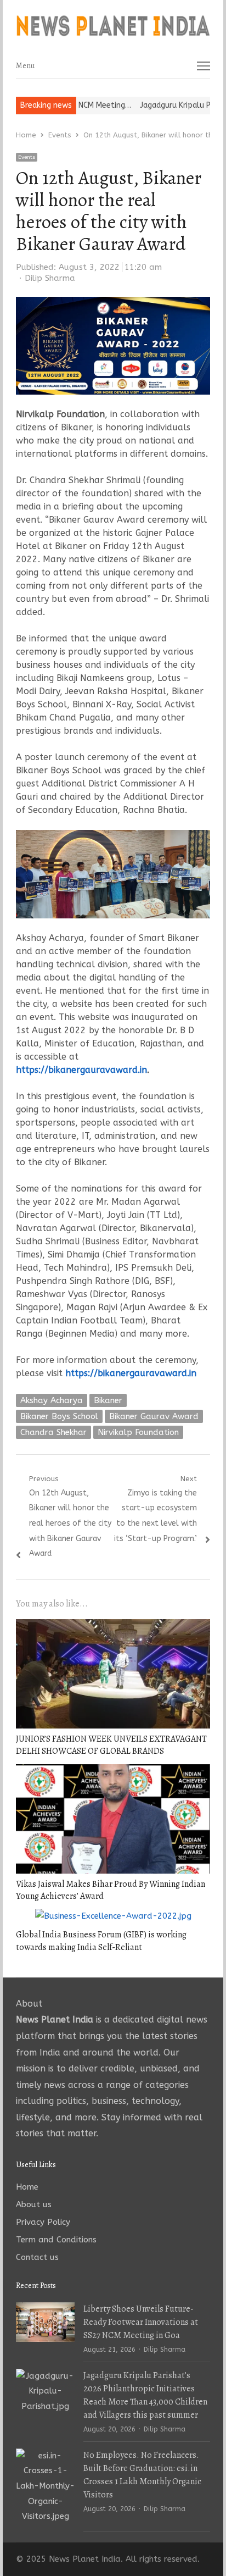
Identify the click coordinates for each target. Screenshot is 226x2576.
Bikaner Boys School (59, 1416)
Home (27, 2187)
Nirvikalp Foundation (138, 1432)
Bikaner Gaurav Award (154, 1416)
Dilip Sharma (50, 278)
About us (34, 2204)
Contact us (37, 2257)
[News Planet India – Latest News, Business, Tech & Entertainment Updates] (113, 26)
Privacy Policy (43, 2222)
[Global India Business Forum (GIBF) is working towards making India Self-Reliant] (113, 1916)
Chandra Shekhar (53, 1432)
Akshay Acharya (52, 1400)
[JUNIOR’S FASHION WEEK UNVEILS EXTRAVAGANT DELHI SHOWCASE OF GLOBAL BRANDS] (113, 1626)
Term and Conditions (56, 2240)
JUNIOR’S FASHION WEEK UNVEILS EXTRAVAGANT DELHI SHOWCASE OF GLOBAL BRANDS (111, 1745)
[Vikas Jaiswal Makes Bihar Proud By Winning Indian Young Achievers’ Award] (113, 1771)
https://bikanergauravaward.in (81, 1070)
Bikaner (108, 1400)
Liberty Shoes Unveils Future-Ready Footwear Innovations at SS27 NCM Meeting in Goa (141, 2322)
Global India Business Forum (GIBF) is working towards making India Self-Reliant (101, 1941)
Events (27, 157)
